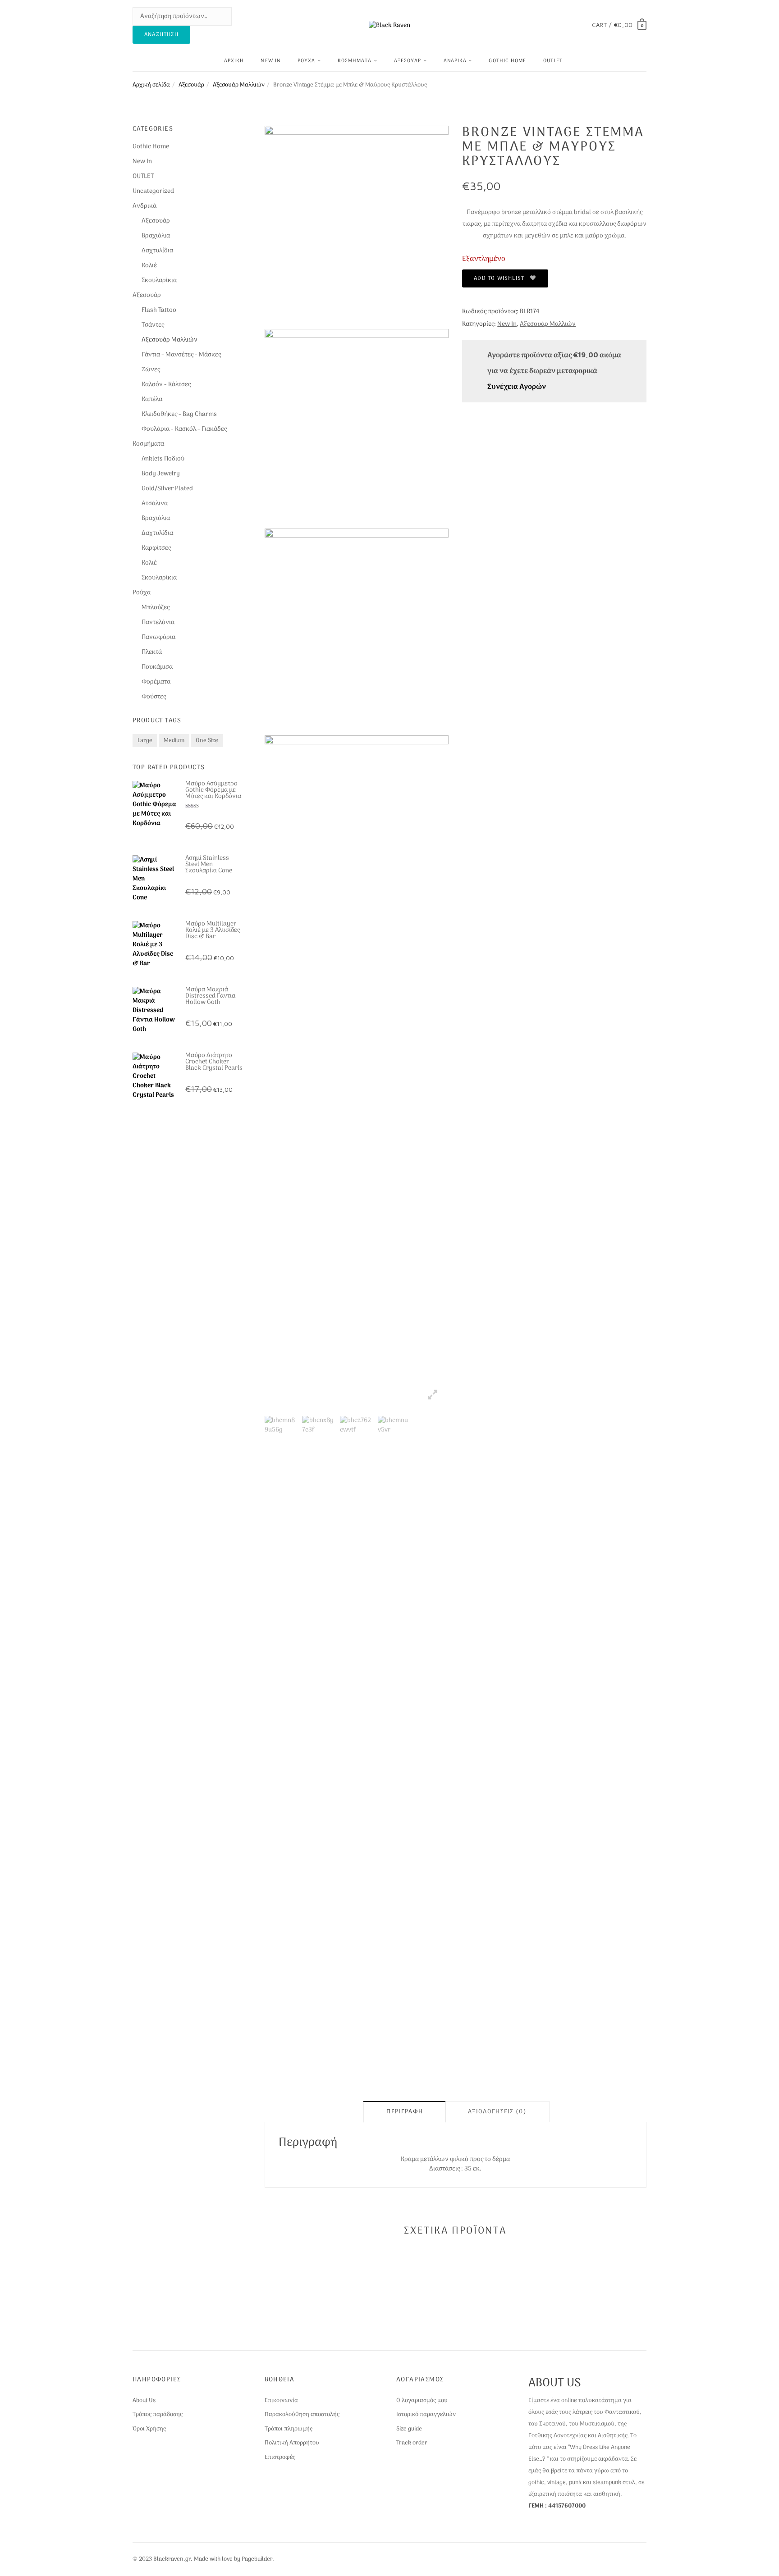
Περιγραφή (405, 2112)
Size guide (409, 2429)
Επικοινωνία (281, 2401)
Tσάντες (153, 325)
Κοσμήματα (355, 61)
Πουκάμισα (157, 667)
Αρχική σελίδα (151, 85)
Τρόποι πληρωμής (289, 2429)
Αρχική (234, 61)
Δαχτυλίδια (157, 251)
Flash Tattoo (159, 310)
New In (271, 61)
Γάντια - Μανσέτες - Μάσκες (181, 355)
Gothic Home (507, 61)
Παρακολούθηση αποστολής (302, 2415)
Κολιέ (149, 266)
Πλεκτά (152, 652)
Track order (412, 2443)
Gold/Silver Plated (167, 489)
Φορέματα (156, 682)
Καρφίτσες (156, 548)
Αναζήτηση (161, 35)
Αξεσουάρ (408, 61)
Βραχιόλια (156, 236)
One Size (207, 741)
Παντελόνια (158, 622)
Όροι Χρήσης (149, 2429)
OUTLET (553, 61)
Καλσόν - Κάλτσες (166, 385)
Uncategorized (153, 191)
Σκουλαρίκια (159, 280)
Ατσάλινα (155, 504)
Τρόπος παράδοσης (158, 2415)
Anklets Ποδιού (163, 459)
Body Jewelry (161, 474)
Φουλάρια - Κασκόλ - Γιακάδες (184, 429)
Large (145, 741)
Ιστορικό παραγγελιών (426, 2415)
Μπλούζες (156, 608)
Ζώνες (151, 370)
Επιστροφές (280, 2457)
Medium (174, 741)
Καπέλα (152, 399)
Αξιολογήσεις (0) (497, 2112)
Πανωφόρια (158, 637)
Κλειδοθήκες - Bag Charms (179, 414)
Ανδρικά (455, 61)
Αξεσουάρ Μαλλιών (239, 85)
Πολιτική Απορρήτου (292, 2443)
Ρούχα (307, 61)
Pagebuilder (257, 2559)
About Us (144, 2401)
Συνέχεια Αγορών (517, 387)
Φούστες (154, 697)
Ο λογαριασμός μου (422, 2401)
